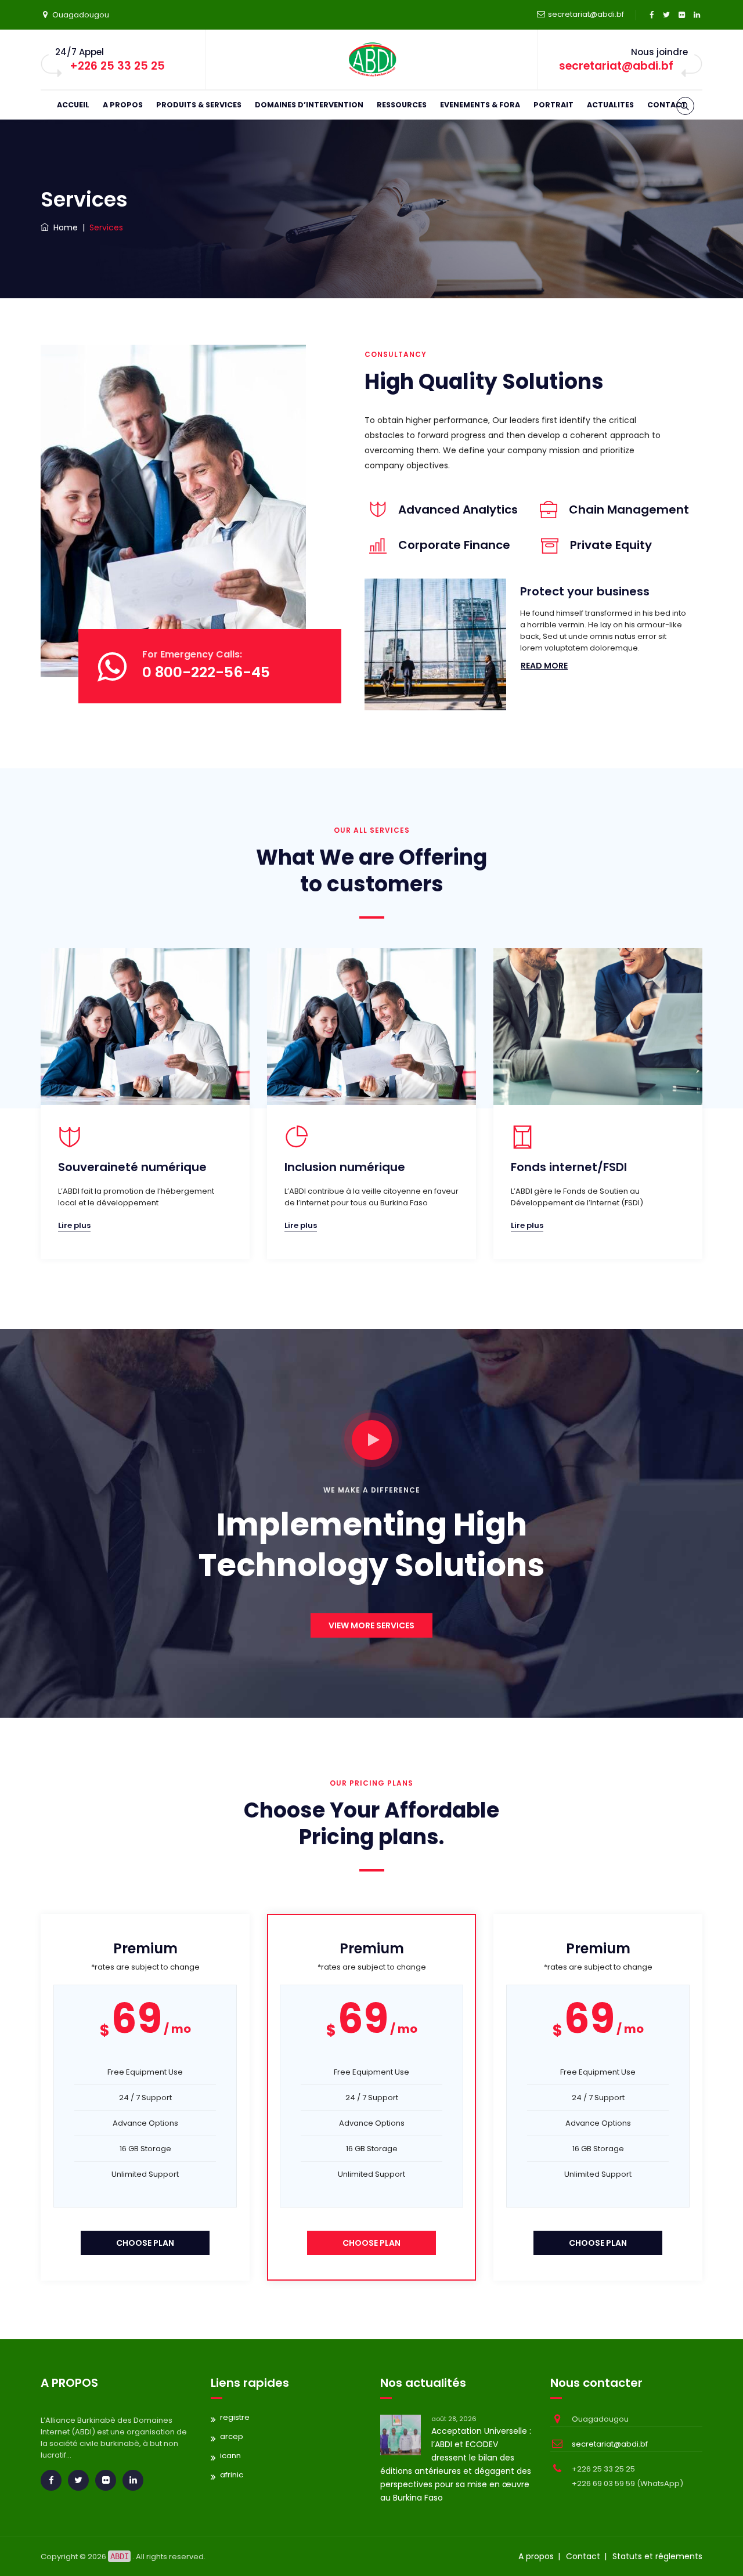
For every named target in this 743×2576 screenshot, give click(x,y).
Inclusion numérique (345, 1167)
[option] (145, 1107)
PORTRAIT (553, 105)
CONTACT (667, 105)
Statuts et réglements (657, 2556)
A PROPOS (123, 105)
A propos (536, 2556)
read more (544, 666)
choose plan (145, 2243)
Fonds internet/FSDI (569, 1167)
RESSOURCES (402, 105)
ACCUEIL (73, 105)
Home (63, 227)
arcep (232, 2436)
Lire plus (74, 1225)
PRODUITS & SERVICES (199, 105)
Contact (583, 2556)
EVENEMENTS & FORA (480, 105)
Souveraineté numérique (132, 1167)
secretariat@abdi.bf (586, 14)
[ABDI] (371, 60)
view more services (371, 1625)
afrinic (232, 2475)
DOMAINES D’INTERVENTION (309, 105)
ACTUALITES (610, 105)
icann (230, 2456)
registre (235, 2417)
